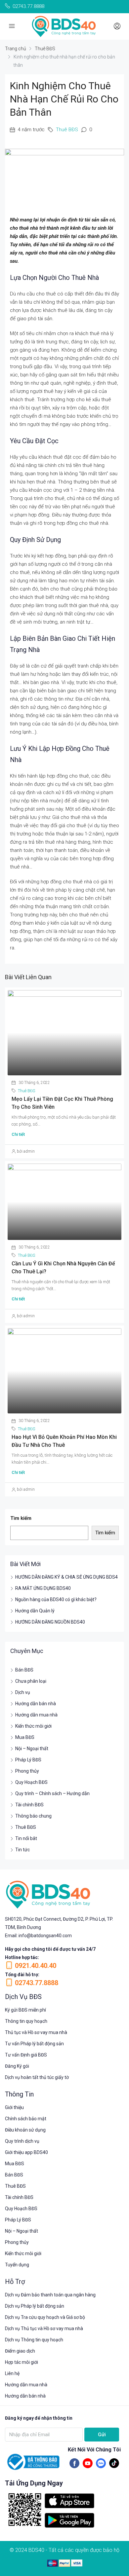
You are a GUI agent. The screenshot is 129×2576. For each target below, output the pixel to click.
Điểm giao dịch (20, 2351)
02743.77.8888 (37, 1983)
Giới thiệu (14, 2107)
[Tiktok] (114, 2463)
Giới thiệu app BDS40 (26, 2152)
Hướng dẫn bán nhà (36, 1704)
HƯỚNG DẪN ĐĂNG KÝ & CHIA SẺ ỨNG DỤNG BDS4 (66, 1577)
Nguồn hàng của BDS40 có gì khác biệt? (56, 1599)
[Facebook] (74, 2463)
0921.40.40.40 (36, 1966)
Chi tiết (18, 1134)
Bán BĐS (24, 1670)
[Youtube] (88, 2463)
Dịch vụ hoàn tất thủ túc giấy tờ (37, 2077)
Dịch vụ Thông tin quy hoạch (34, 2340)
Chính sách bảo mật (26, 2119)
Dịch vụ (23, 1692)
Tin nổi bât (26, 1838)
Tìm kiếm (21, 1518)
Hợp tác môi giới (21, 2362)
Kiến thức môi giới (33, 1726)
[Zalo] (101, 2463)
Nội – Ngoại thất (32, 1749)
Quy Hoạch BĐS (31, 1782)
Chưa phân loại (31, 1681)
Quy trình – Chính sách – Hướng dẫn (52, 1793)
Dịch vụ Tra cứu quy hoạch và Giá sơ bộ (45, 2317)
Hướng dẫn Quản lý (35, 1611)
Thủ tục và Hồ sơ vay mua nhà (36, 2032)
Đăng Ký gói (17, 2066)
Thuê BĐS (45, 49)
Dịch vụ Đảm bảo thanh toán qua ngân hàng (50, 2295)
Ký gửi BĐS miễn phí (25, 2010)
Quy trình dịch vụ (22, 2141)
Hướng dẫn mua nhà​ (26, 2385)
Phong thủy (27, 1771)
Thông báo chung (33, 1816)
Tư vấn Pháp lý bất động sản (34, 2044)
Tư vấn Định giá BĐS (26, 2055)
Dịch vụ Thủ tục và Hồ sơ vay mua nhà (44, 2328)
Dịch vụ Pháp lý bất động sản (35, 2306)
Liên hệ (12, 2373)
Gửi (102, 2435)
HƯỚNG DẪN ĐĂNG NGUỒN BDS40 (50, 1622)
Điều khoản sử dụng (25, 2130)
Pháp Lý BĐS (28, 1760)
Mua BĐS (25, 1737)
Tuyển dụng (17, 2265)
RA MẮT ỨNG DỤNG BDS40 (43, 1588)
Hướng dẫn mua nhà (36, 1715)
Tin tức (22, 1850)
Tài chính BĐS (29, 1805)
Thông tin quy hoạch (26, 2021)
